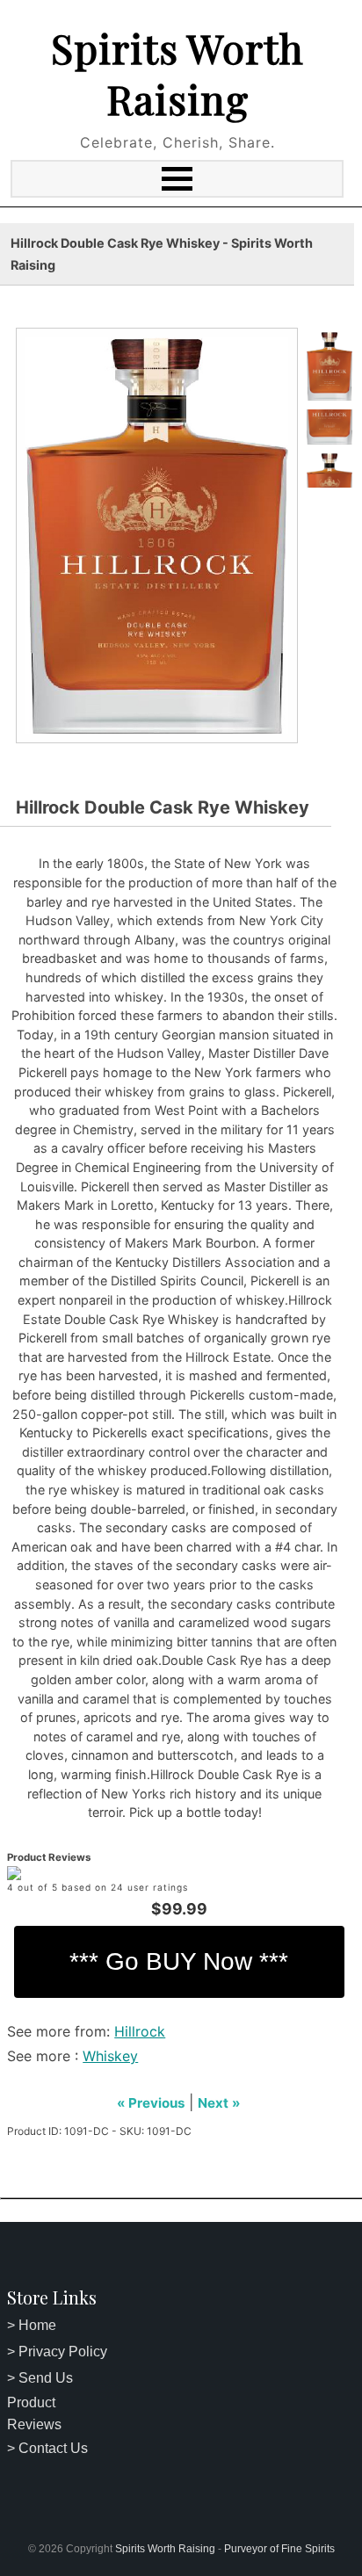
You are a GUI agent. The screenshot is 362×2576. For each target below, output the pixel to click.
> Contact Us (47, 2448)
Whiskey (110, 2056)
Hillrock (140, 2031)
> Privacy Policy (57, 2352)
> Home (32, 2325)
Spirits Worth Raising (177, 73)
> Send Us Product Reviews (40, 2401)
